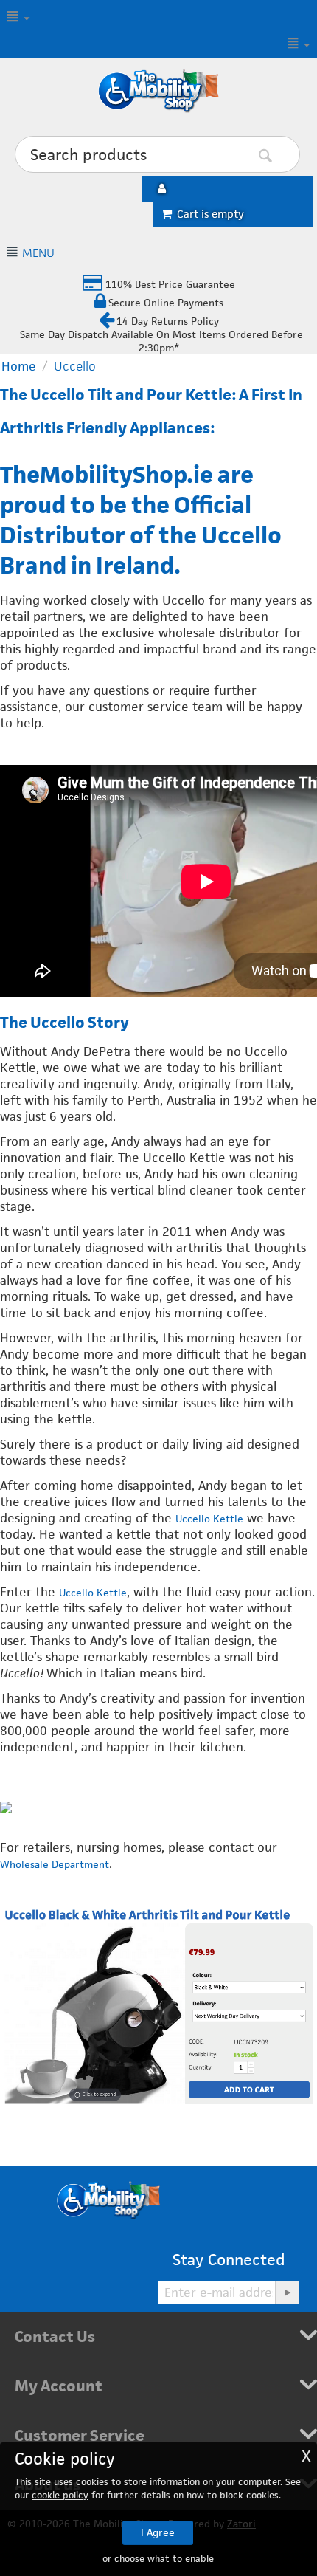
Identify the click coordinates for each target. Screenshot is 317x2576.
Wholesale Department (55, 1864)
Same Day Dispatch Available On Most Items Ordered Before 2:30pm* (161, 341)
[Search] (288, 155)
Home (19, 366)
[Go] (287, 2292)
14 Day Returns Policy (168, 321)
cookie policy (60, 2495)
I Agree (158, 2532)
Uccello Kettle (209, 1519)
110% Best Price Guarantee (169, 284)
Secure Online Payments (166, 303)
